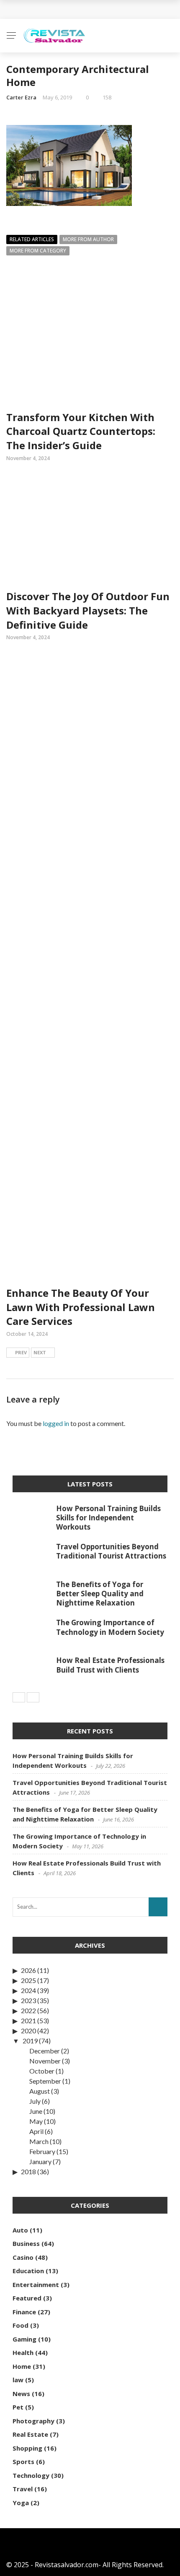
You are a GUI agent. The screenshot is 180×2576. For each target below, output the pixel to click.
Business (26, 2243)
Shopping (27, 2448)
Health (23, 2352)
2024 (28, 1990)
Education (28, 2271)
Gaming (24, 2339)
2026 (28, 1970)
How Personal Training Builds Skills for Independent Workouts (108, 1518)
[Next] (33, 1697)
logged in (56, 1423)
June (36, 2111)
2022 (28, 2010)
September (45, 2081)
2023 (28, 2000)
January (40, 2161)
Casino (23, 2257)
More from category (38, 251)
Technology (31, 2475)
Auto (20, 2230)
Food (21, 2325)
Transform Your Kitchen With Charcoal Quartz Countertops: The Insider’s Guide (81, 431)
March (39, 2141)
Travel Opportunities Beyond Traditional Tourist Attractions (111, 1551)
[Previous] (19, 1697)
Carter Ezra (21, 97)
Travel (23, 2489)
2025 (28, 1980)
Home (22, 2366)
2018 (28, 2171)
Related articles (32, 239)
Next (40, 1352)
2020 (28, 2031)
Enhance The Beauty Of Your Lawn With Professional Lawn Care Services (81, 1307)
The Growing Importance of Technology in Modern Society (110, 1627)
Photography (33, 2421)
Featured (27, 2298)
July (35, 2101)
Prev (21, 1352)
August (40, 2091)
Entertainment (36, 2285)
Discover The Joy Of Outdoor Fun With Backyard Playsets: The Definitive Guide (88, 610)
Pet (18, 2407)
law (18, 2380)
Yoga (21, 2503)
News (21, 2394)
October (42, 2071)
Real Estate (30, 2434)
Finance (24, 2312)
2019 (30, 2041)
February (42, 2151)
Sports (23, 2462)
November (45, 2061)
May (36, 2121)
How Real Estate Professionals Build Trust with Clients (110, 1665)
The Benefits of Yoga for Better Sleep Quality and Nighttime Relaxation (100, 1594)
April (36, 2131)
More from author (88, 239)
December (45, 2051)
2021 (28, 2020)
